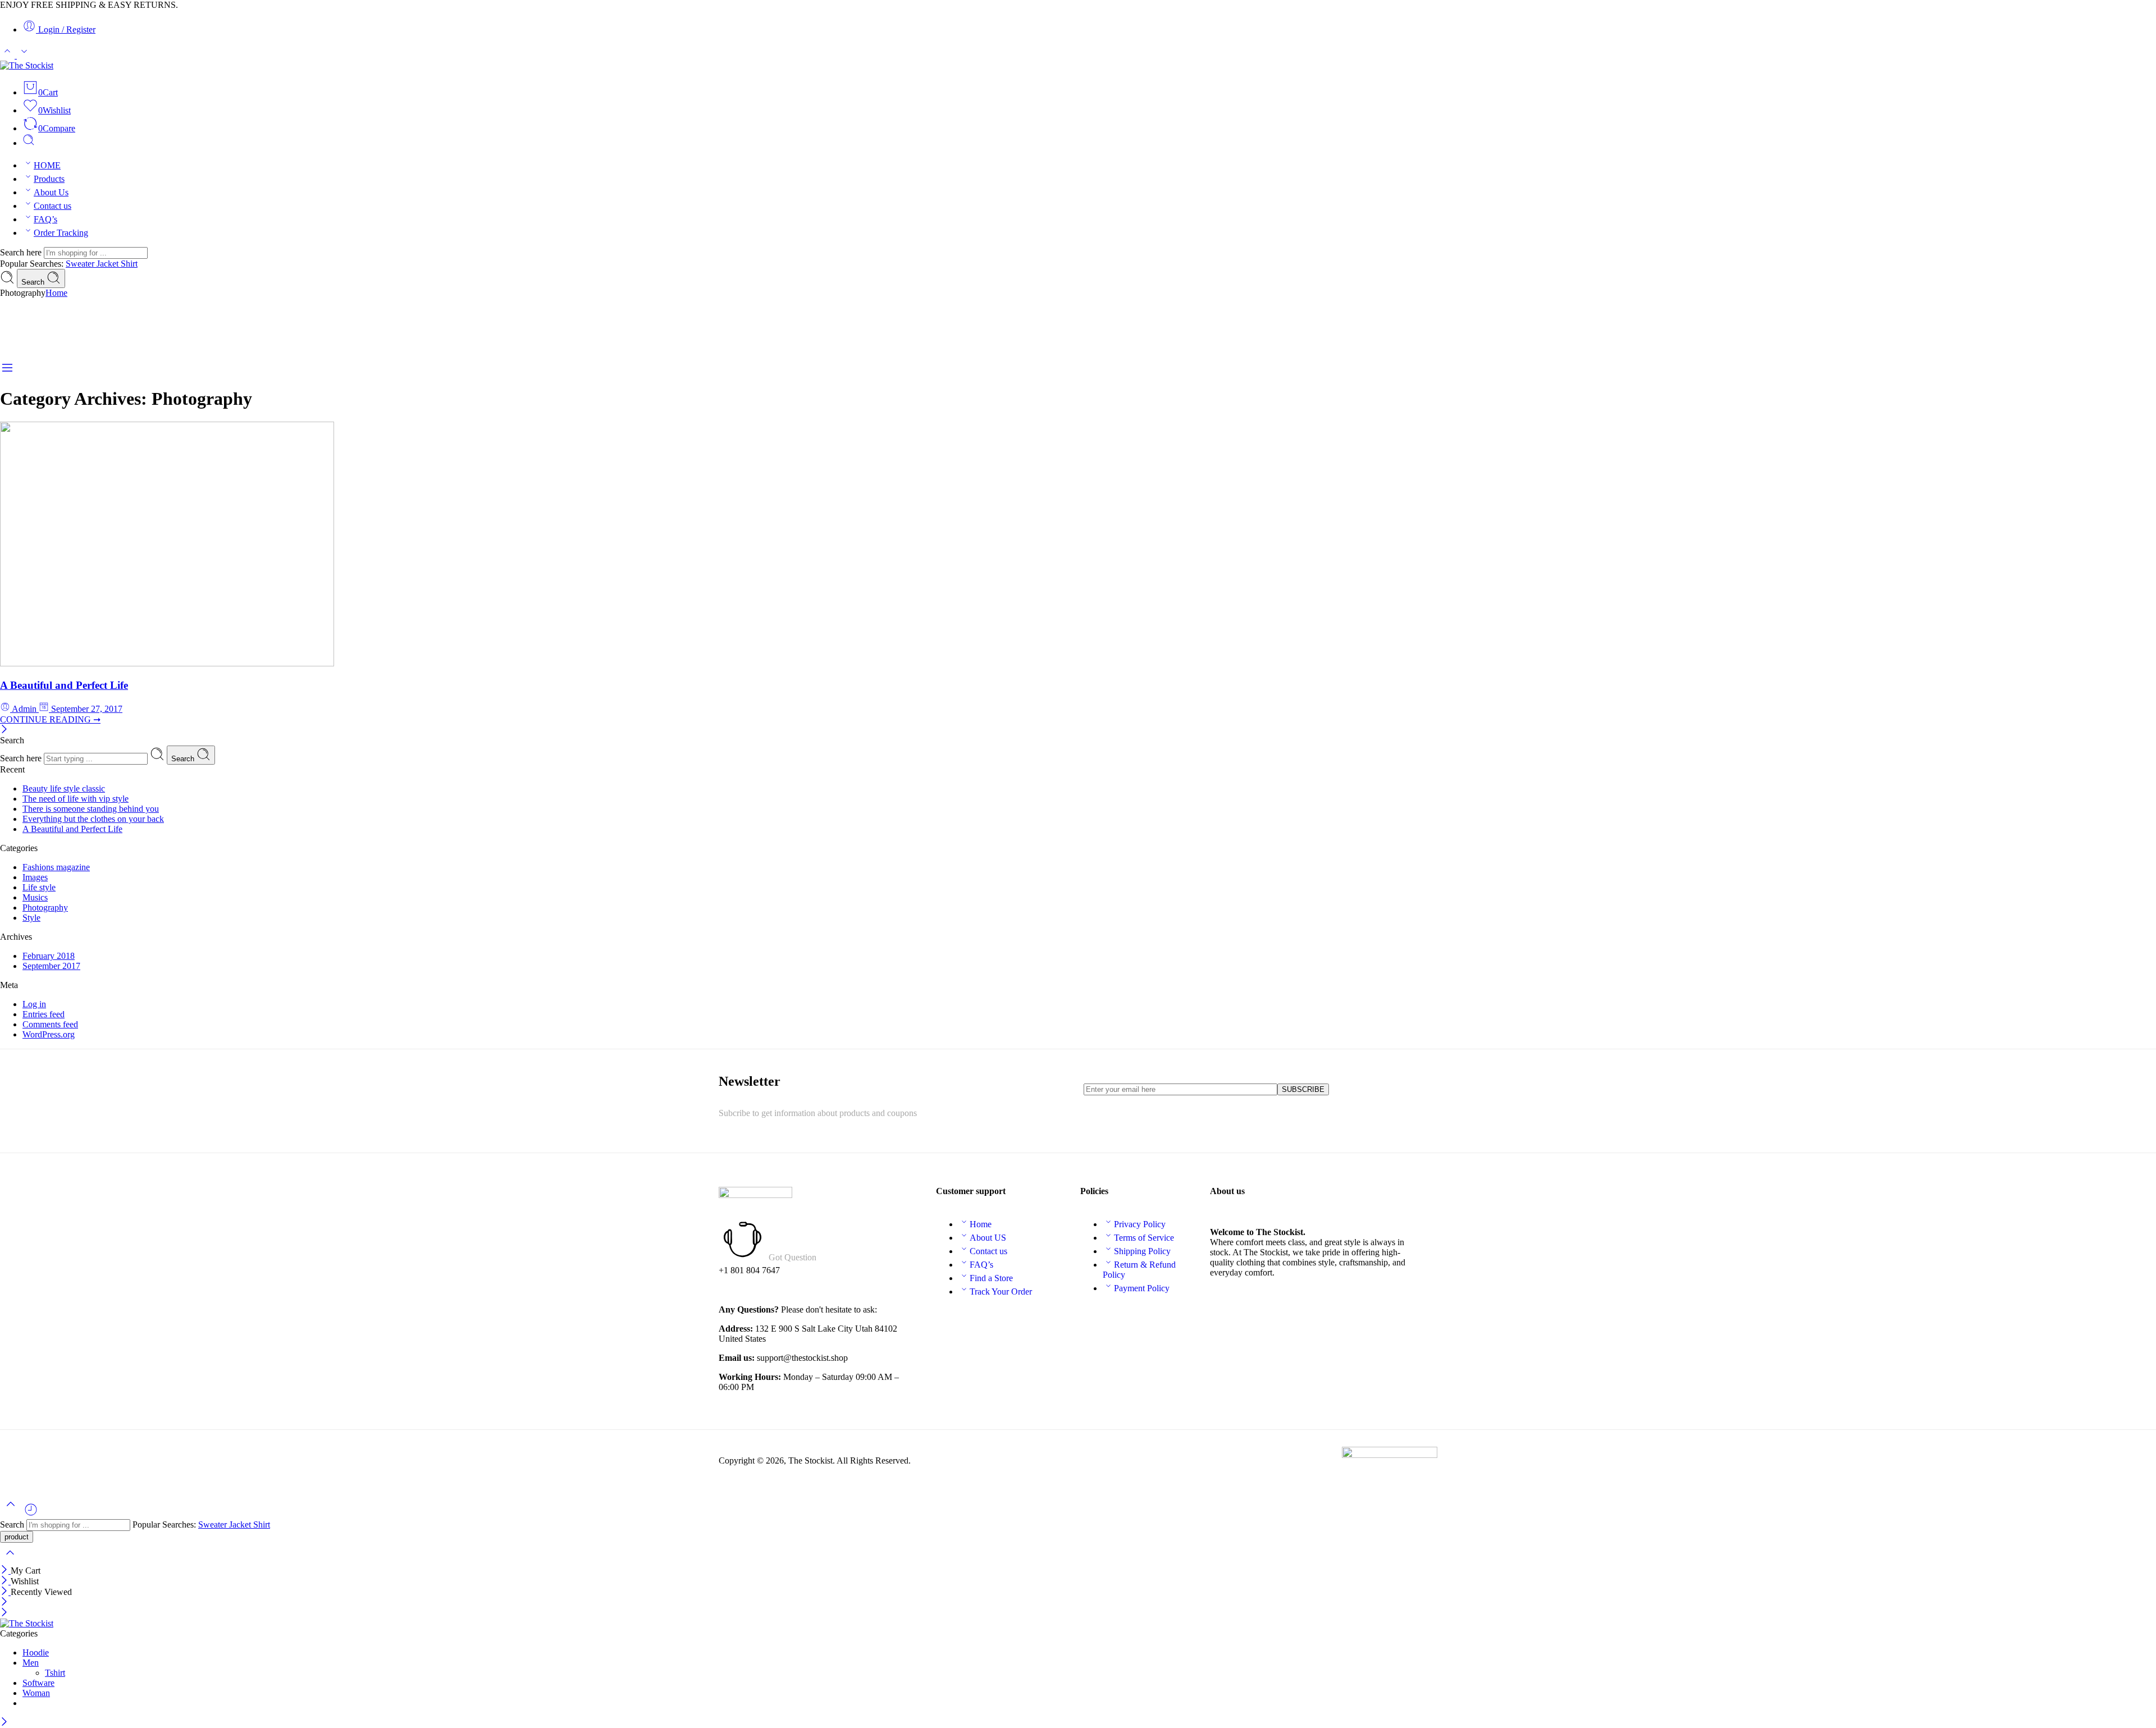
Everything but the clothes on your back (93, 819)
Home (56, 293)
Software (38, 1683)
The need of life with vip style (76, 799)
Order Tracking (61, 233)
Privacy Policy (1140, 1224)
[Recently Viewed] (31, 1514)
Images (35, 877)
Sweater (81, 264)
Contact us (52, 206)
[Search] (29, 143)
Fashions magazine (56, 867)
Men (31, 1663)
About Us (51, 192)
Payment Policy (1142, 1288)
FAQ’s (45, 219)
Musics (35, 897)
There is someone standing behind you (91, 809)
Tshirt (55, 1673)
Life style (39, 887)
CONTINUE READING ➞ (50, 719)
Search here (22, 252)
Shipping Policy (1142, 1251)
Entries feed (44, 1014)
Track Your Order (1001, 1292)
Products (49, 179)
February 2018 (49, 956)
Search (34, 282)
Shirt (129, 264)
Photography (45, 908)
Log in (34, 1004)
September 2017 (51, 966)
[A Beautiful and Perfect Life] (167, 663)
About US (988, 1238)
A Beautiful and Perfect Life (64, 685)
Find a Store (991, 1278)
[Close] (4, 730)
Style (31, 918)
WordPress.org (49, 1034)
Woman (36, 1693)
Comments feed (50, 1024)
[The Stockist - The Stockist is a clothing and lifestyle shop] (27, 65)
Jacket (109, 264)
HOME (47, 165)
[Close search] (10, 1560)
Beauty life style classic (64, 788)
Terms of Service (1144, 1238)
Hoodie (36, 1652)
